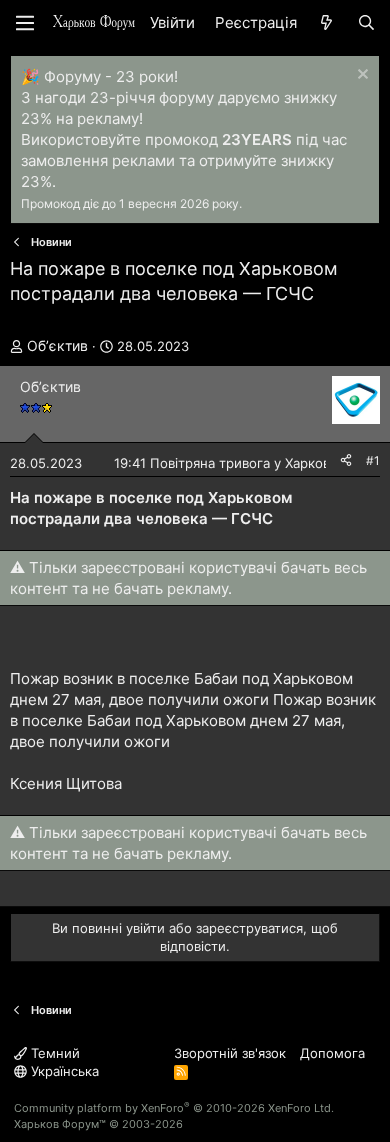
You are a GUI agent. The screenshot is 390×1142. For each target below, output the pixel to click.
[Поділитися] (346, 461)
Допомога (332, 1053)
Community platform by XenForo (174, 1108)
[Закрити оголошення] (360, 76)
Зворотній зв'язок (230, 1053)
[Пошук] (366, 22)
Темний (53, 1053)
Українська (63, 1071)
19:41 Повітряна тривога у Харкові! (225, 463)
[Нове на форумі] (326, 22)
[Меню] (25, 23)
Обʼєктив (57, 345)
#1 (373, 460)
